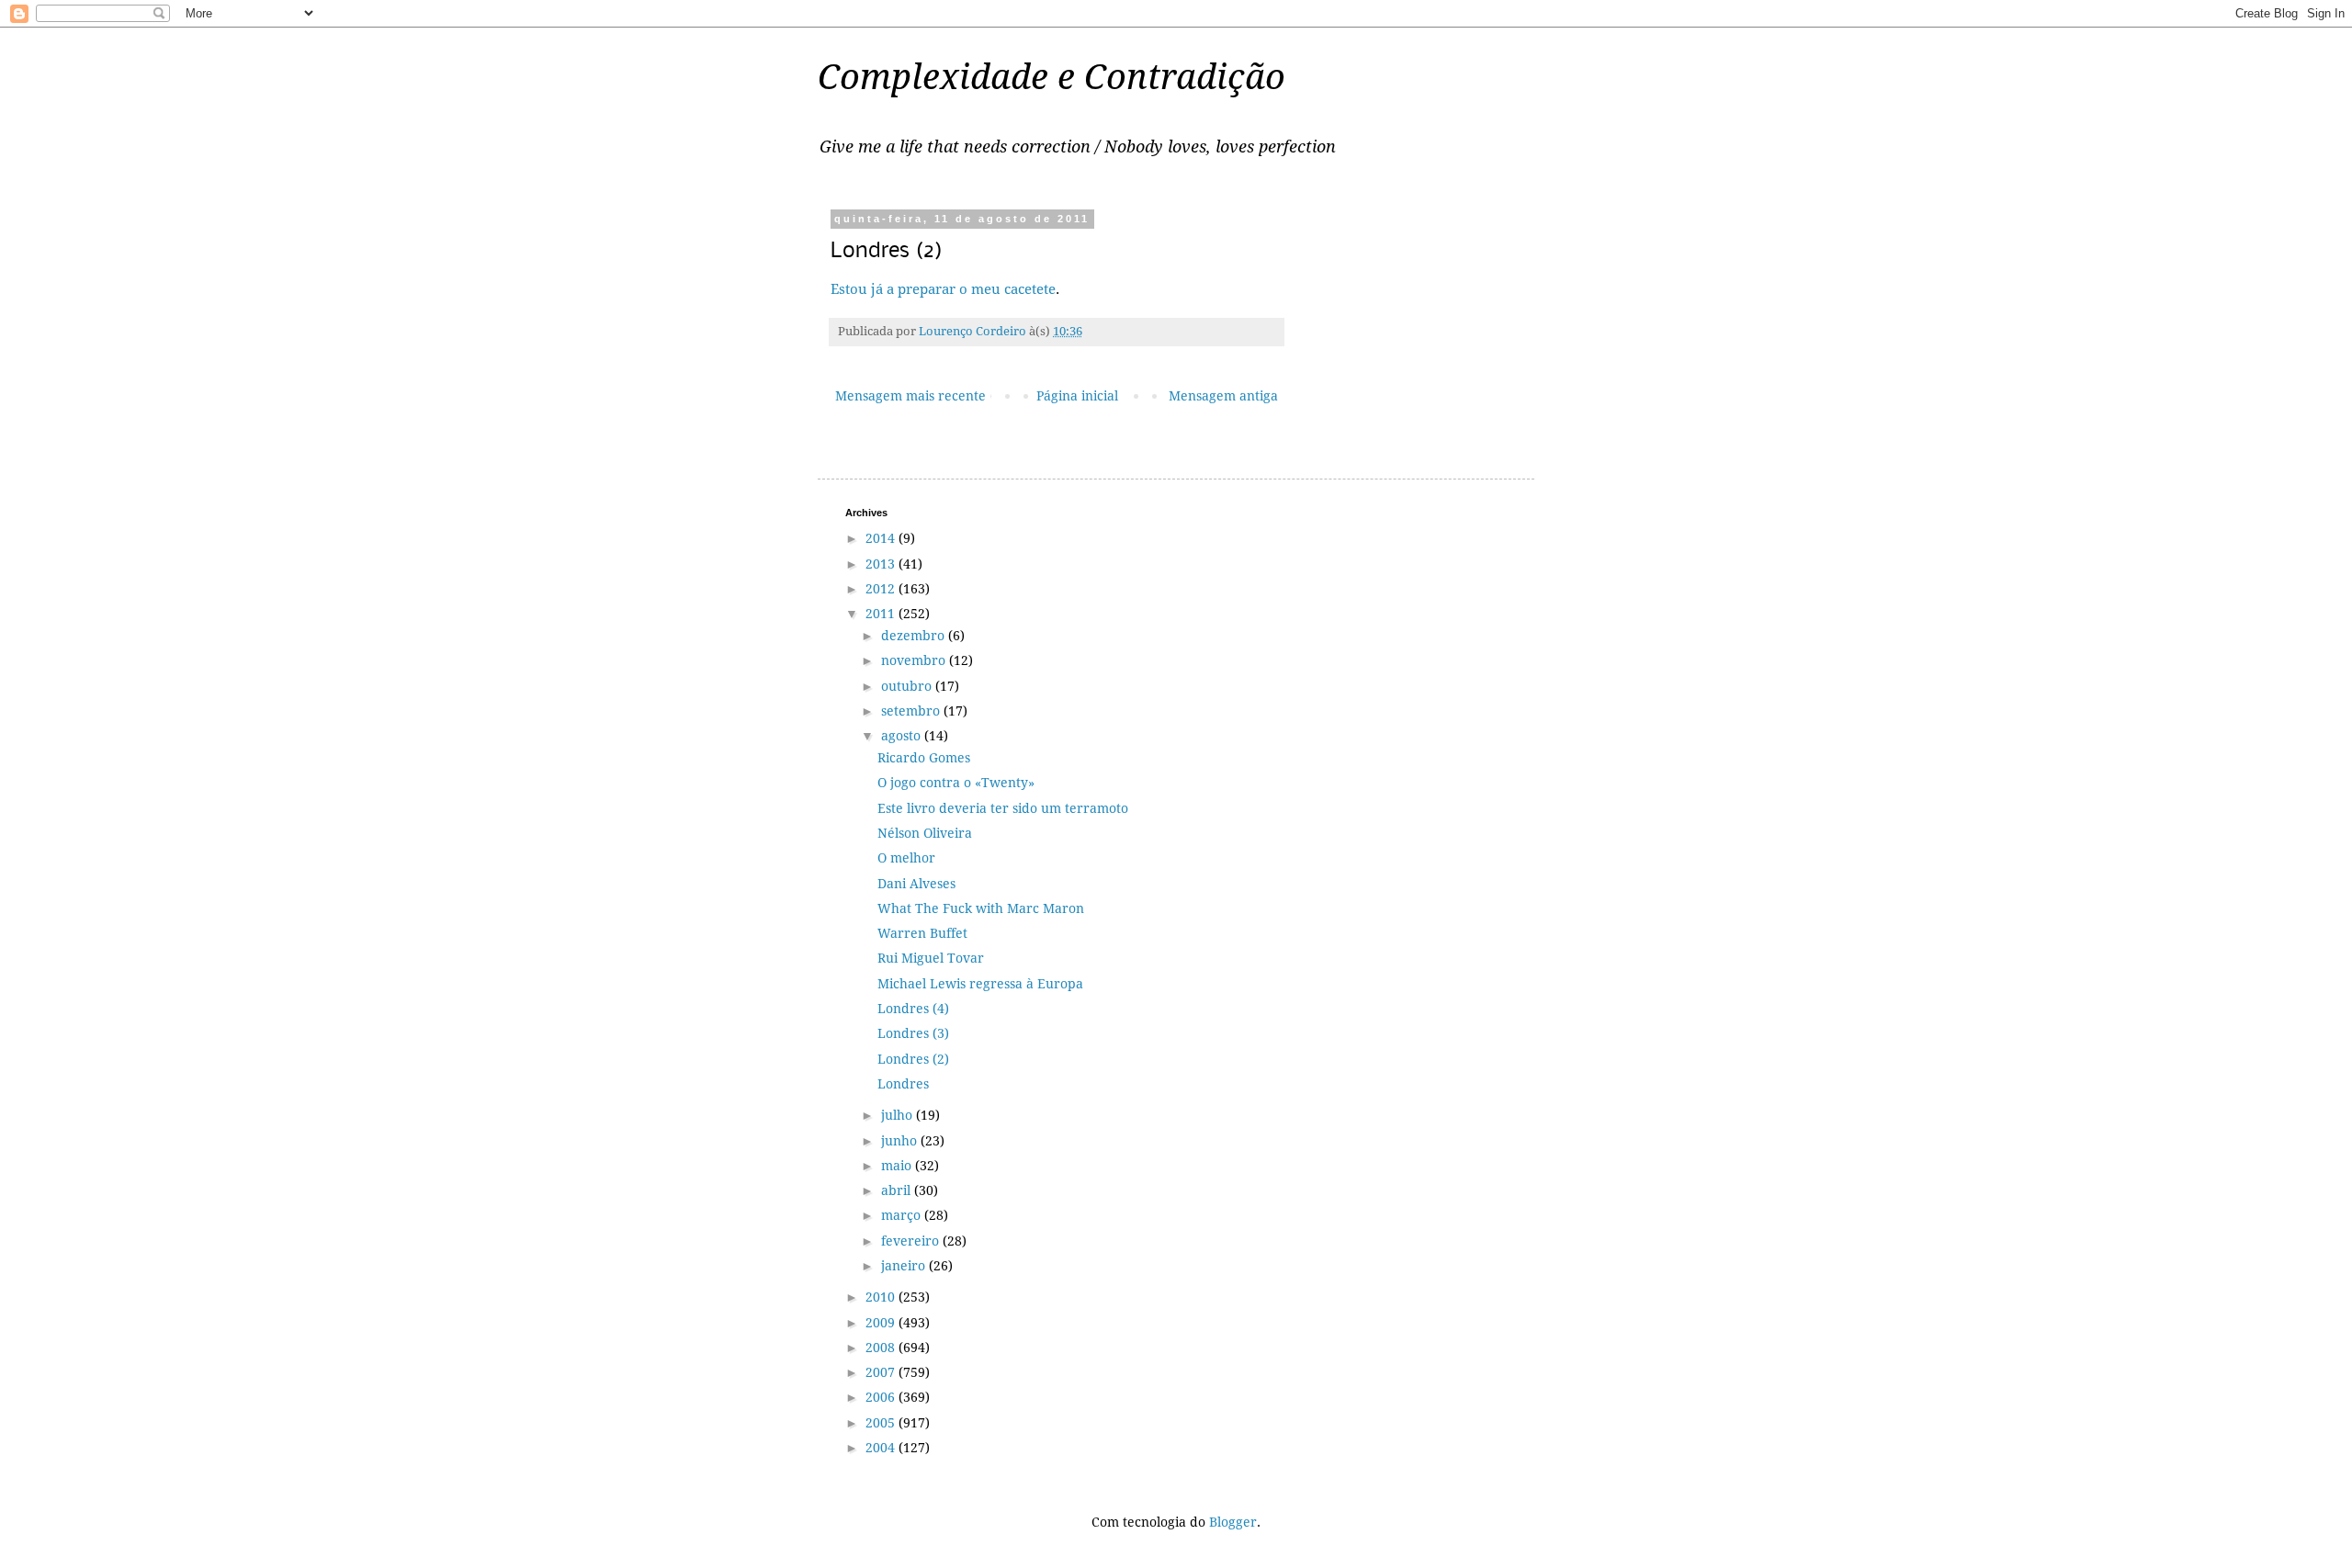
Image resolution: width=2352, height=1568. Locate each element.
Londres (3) (913, 1033)
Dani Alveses (916, 884)
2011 (882, 614)
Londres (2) (913, 1059)
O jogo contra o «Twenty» (956, 783)
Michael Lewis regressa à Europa (980, 984)
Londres (903, 1084)
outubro (908, 686)
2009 (882, 1323)
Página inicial (1077, 396)
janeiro (905, 1266)
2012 (882, 589)
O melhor (906, 858)
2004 (882, 1448)
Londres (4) (913, 1009)
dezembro (915, 636)
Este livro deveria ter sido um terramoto (1003, 808)
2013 (882, 564)
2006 (882, 1397)
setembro (912, 711)
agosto (903, 736)
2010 (882, 1297)
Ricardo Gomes (924, 758)
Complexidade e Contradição (1052, 77)
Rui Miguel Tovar (931, 958)
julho (899, 1115)
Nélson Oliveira (925, 833)
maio (898, 1166)
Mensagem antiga (1223, 396)
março (903, 1215)
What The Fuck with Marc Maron (981, 908)
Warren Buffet (922, 933)
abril (898, 1190)
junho (901, 1141)
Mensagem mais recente (910, 396)
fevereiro (912, 1241)
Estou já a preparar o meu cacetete (943, 289)
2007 (882, 1372)
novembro (915, 660)
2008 (882, 1348)
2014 (882, 538)
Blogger (1233, 1522)
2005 (882, 1423)
